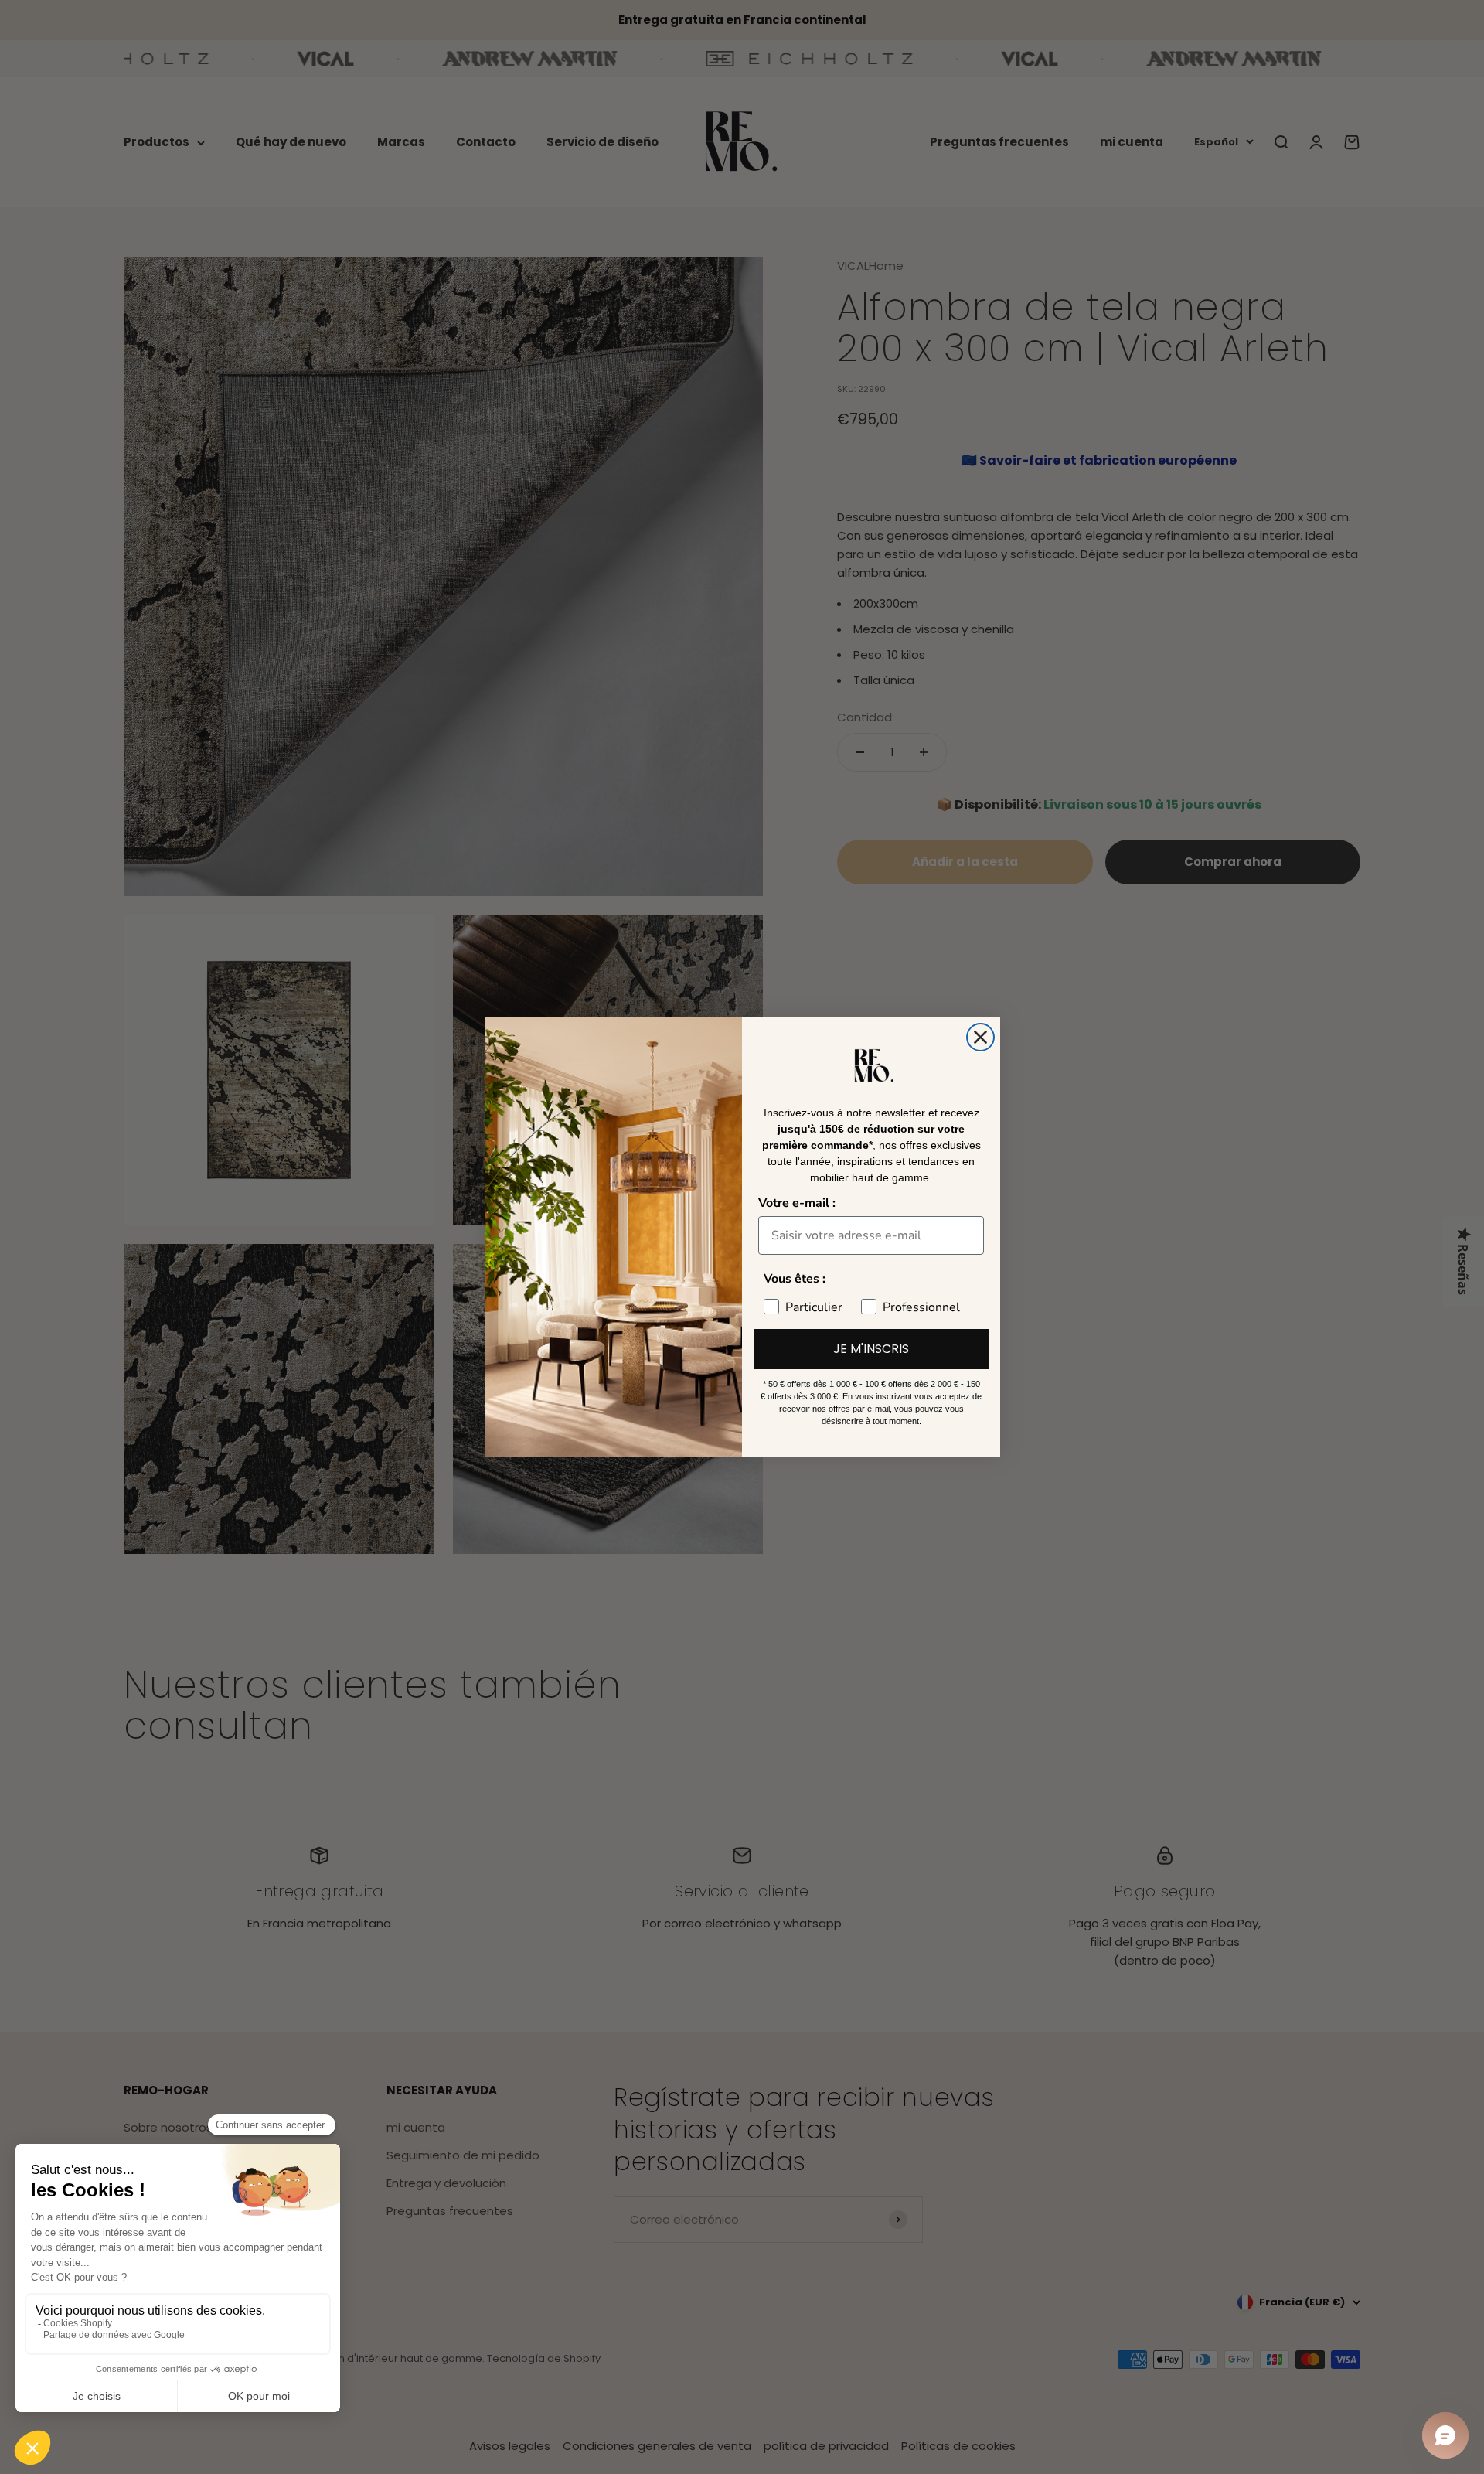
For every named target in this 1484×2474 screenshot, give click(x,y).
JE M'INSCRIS (871, 1349)
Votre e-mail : (797, 1203)
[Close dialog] (980, 1037)
